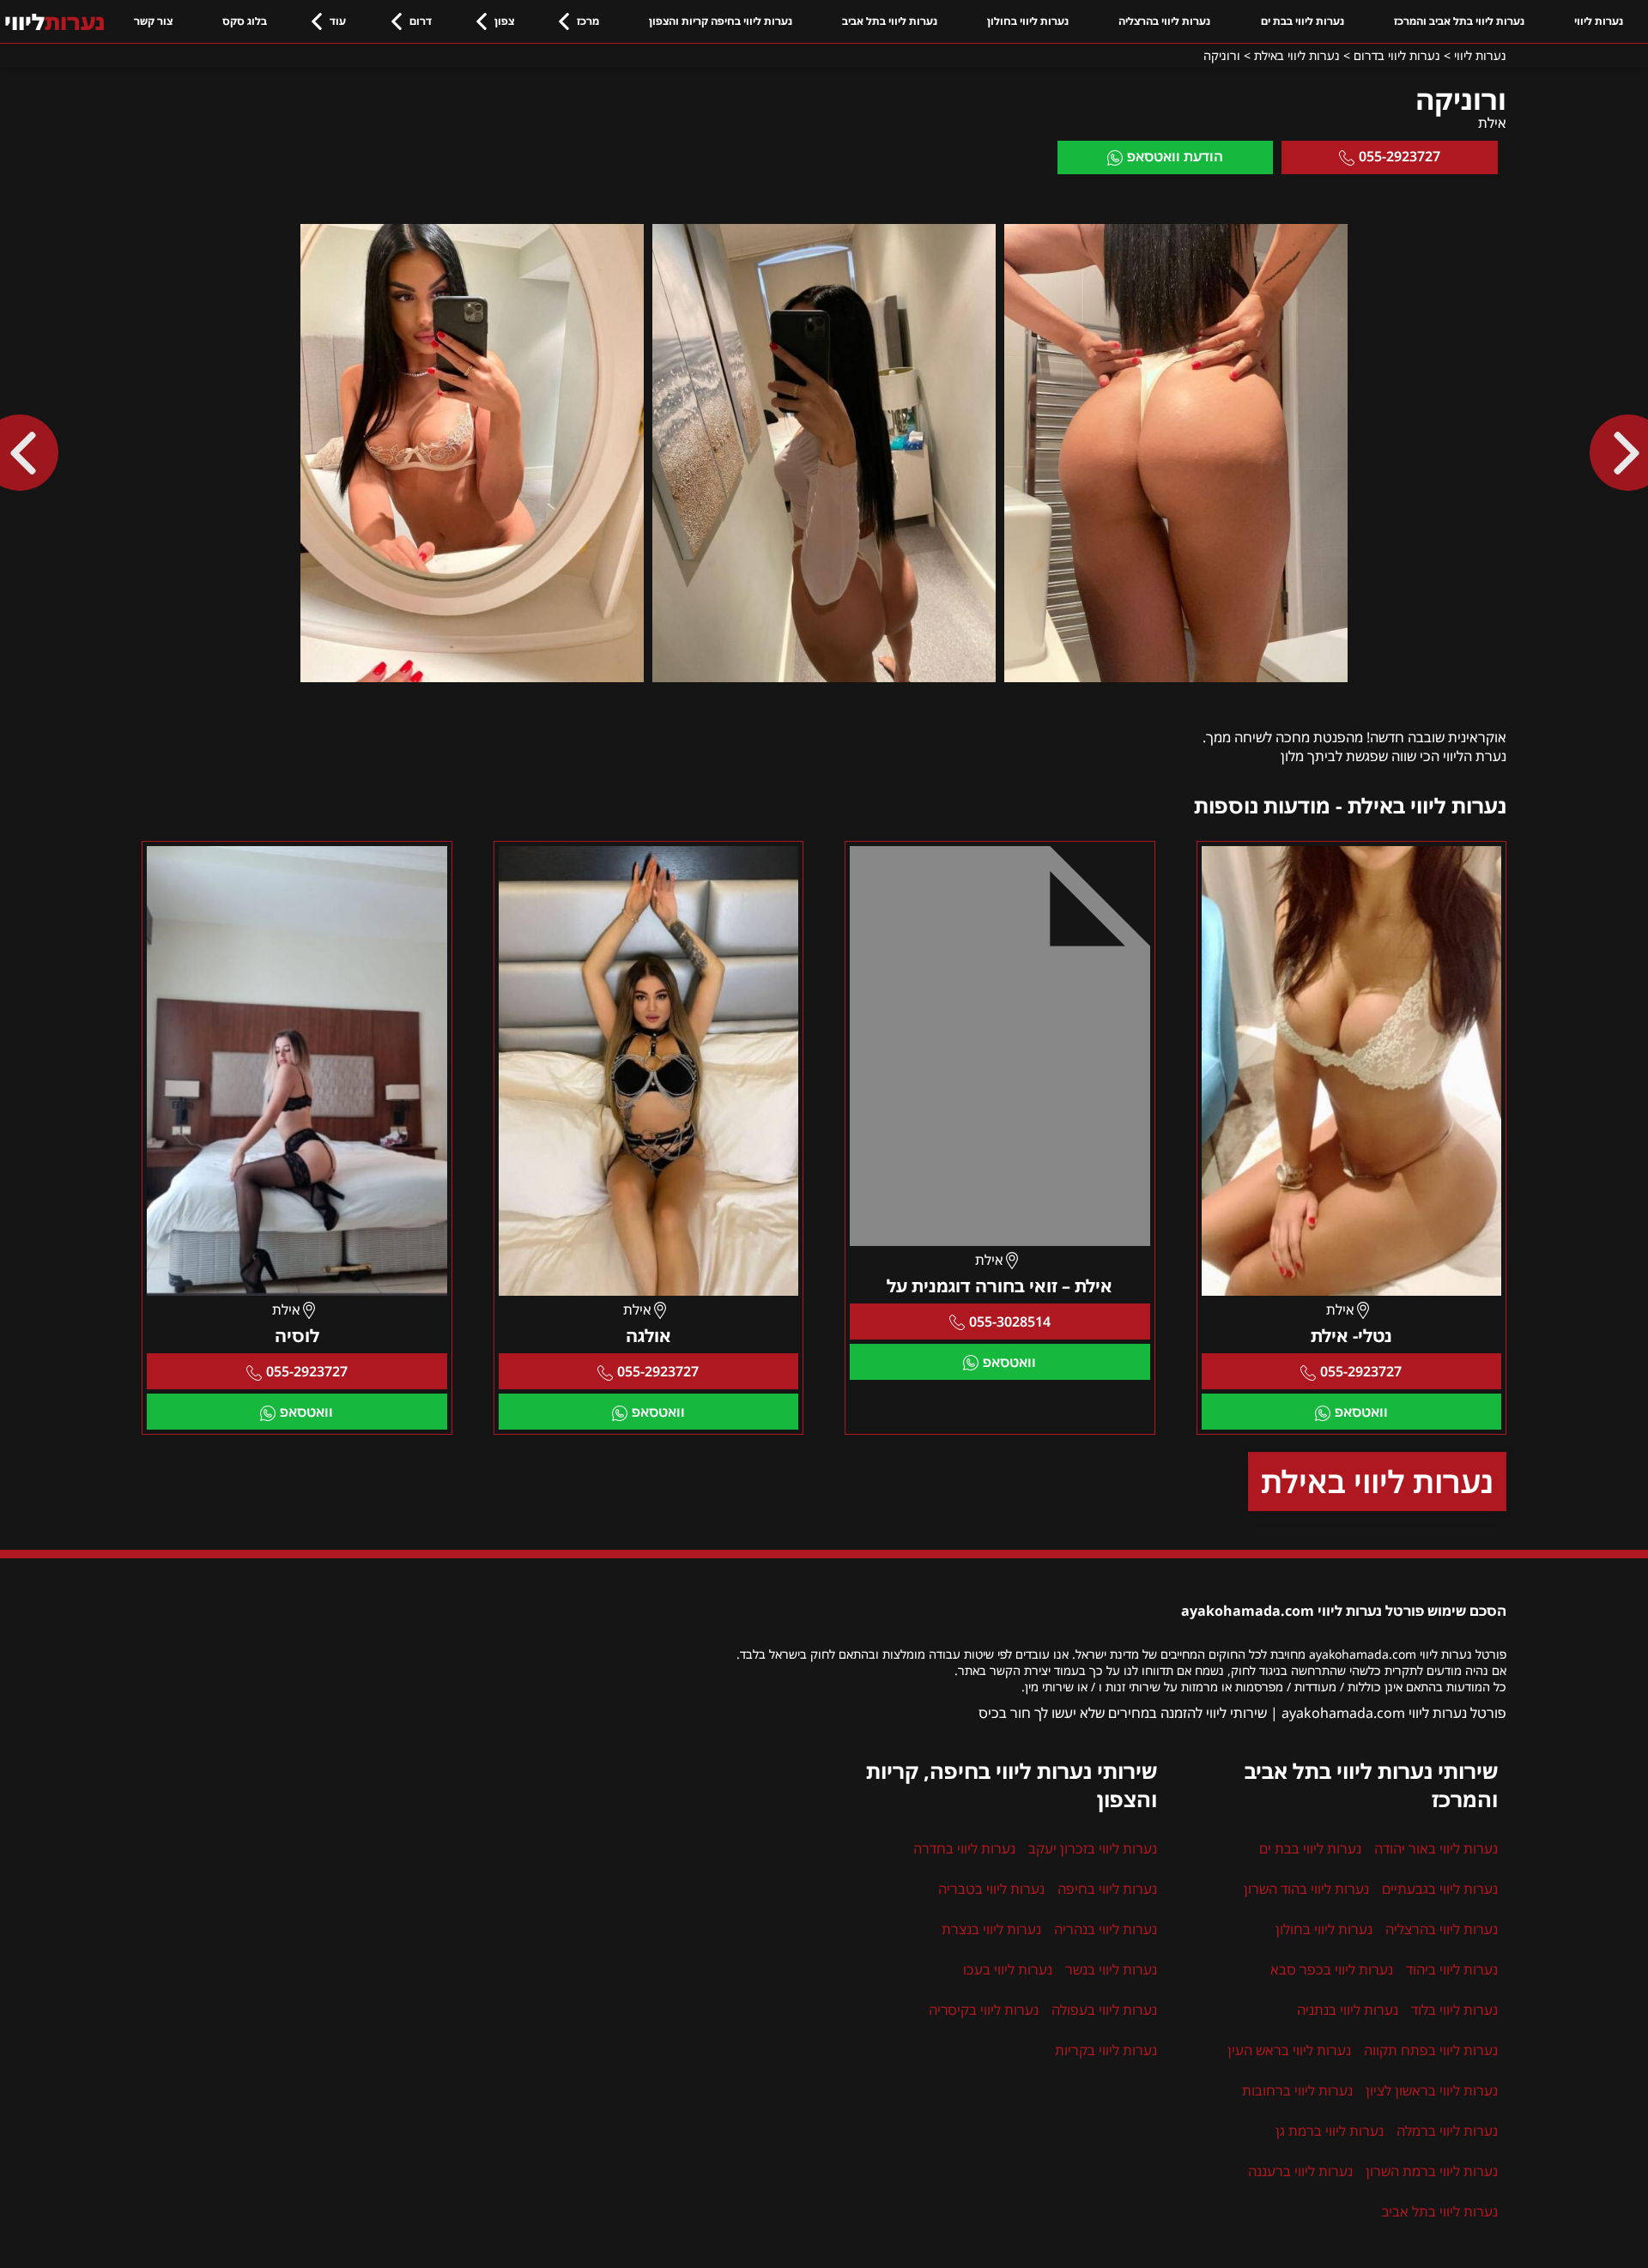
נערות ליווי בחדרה (964, 1848)
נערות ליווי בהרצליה (1164, 21)
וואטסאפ (1361, 1412)
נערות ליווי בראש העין (1289, 2050)
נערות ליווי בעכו (1008, 1969)
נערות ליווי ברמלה (1447, 2131)
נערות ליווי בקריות (1106, 2050)
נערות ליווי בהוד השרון (1306, 1889)
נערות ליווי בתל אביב (890, 21)
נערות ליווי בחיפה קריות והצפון (721, 21)
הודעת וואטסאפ (1175, 156)
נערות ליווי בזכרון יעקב (1093, 1848)
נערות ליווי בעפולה (1104, 2010)
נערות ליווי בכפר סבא (1332, 1969)
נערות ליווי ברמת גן (1330, 2131)
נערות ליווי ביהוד (1452, 1969)
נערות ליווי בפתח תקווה (1431, 2050)
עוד (338, 21)
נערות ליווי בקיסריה (984, 2010)
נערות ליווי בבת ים (1303, 21)
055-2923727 (1400, 156)
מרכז (588, 21)
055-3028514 (1010, 1321)
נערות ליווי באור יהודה (1436, 1848)
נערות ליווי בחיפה (1107, 1889)
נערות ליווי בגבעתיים (1440, 1889)
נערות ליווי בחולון (1028, 21)
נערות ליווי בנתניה (1348, 2010)
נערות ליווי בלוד (1454, 2010)
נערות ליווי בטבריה (991, 1889)
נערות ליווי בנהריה (1106, 1929)
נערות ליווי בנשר (1111, 1969)
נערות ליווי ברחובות (1297, 2090)
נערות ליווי (1599, 21)
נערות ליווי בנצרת (991, 1929)
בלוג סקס (245, 21)
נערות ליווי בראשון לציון (1432, 2090)
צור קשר (153, 21)
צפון (504, 21)
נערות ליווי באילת (1377, 1482)
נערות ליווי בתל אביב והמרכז (1459, 21)
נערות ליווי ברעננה (1300, 2171)
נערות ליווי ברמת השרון (1432, 2171)
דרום (421, 21)
